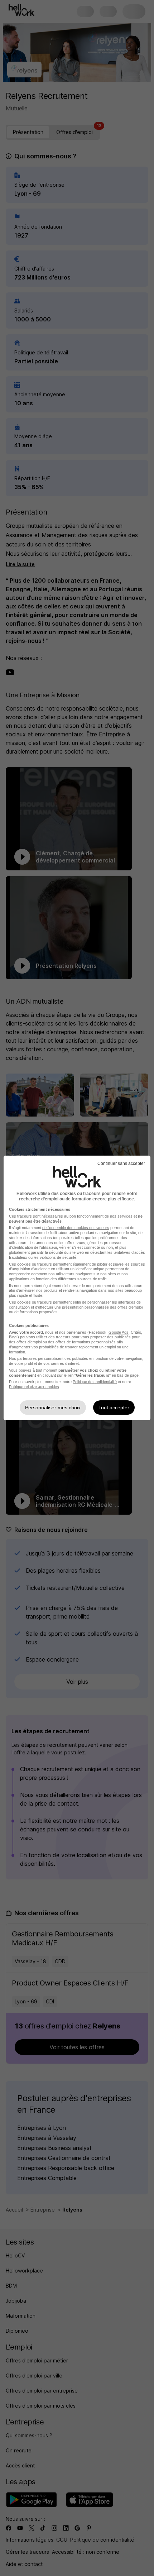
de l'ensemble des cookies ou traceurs (76, 1228)
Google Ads (119, 1332)
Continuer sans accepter (121, 1163)
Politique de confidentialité (95, 1382)
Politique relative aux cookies (34, 1387)
